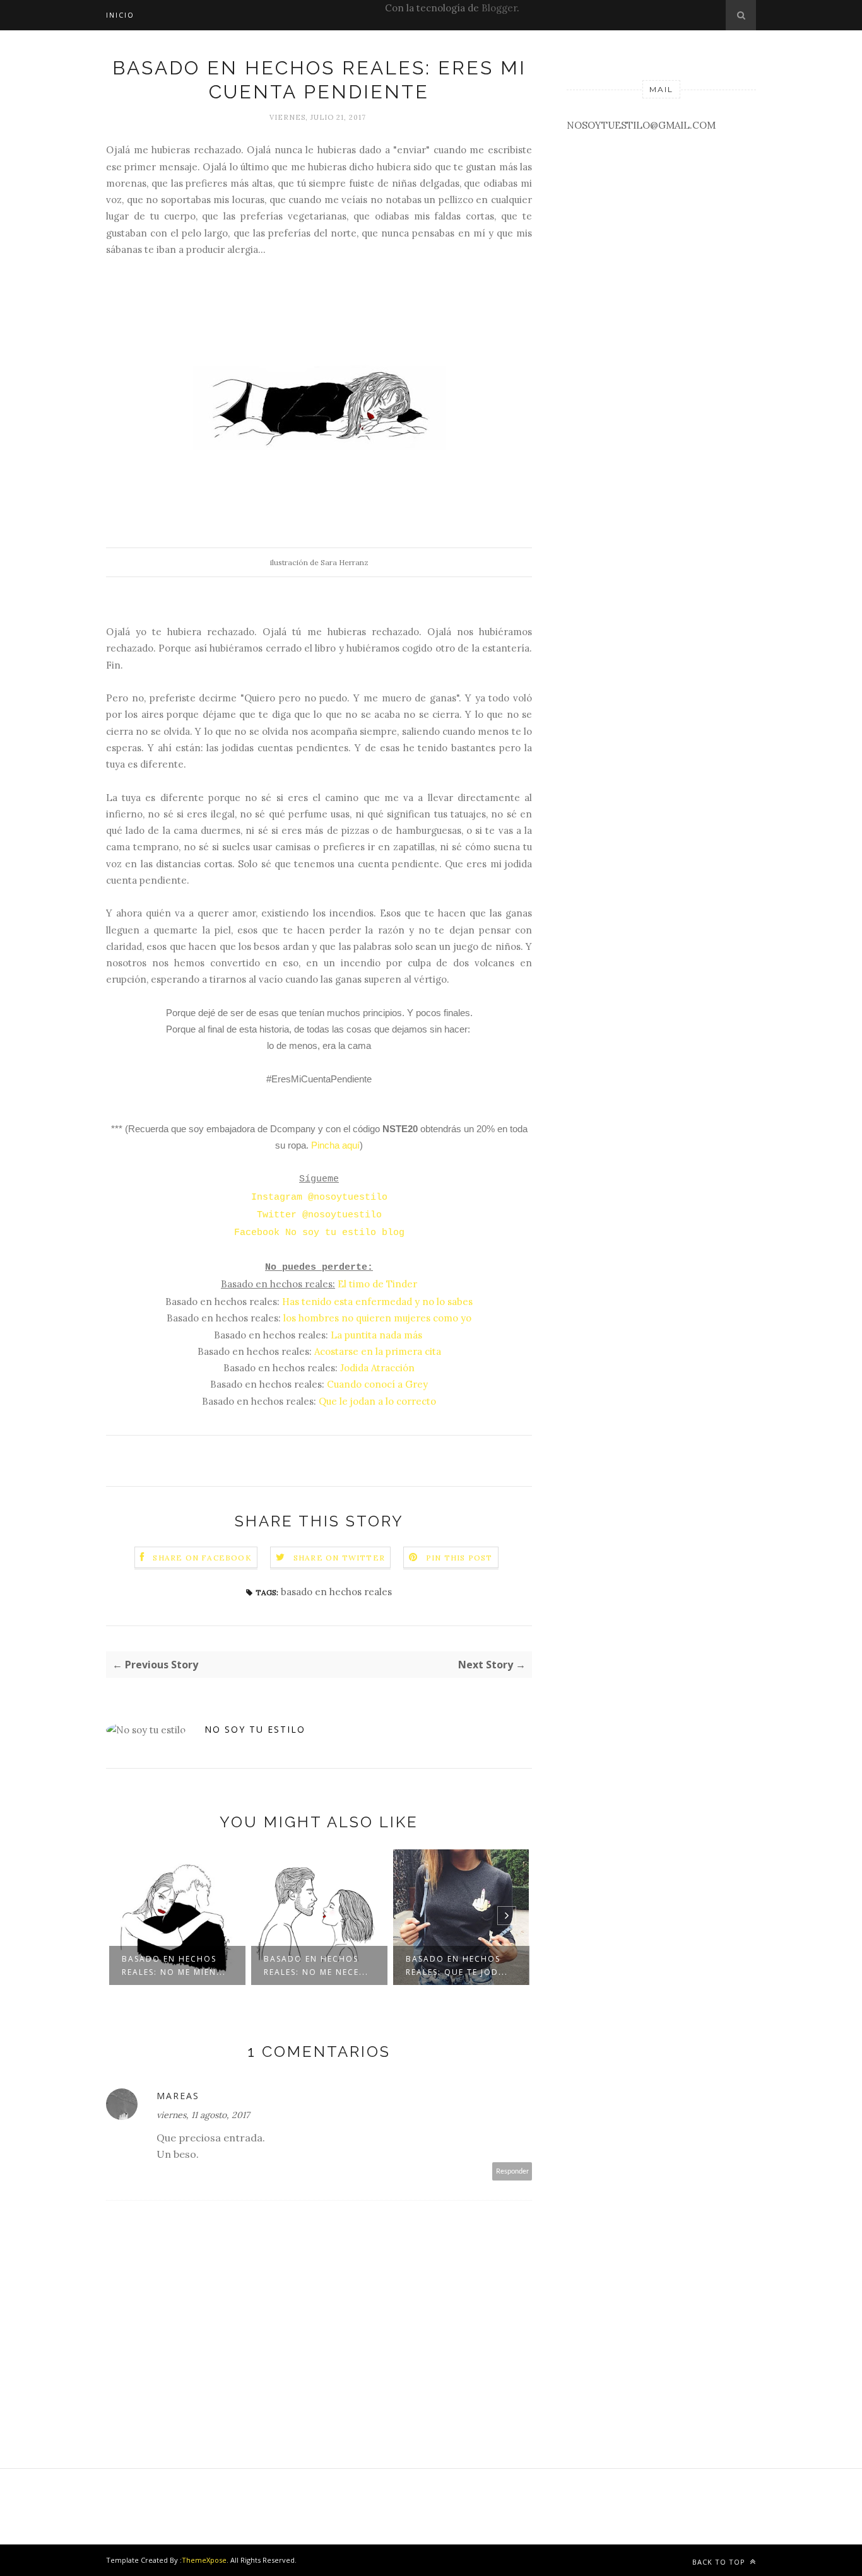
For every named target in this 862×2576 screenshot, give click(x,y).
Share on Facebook (202, 1558)
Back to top (720, 2562)
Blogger (499, 8)
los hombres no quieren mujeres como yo (377, 1318)
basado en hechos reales (336, 1592)
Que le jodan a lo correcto (377, 1401)
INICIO (120, 15)
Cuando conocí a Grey (377, 1384)
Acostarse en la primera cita (378, 1351)
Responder (512, 2171)
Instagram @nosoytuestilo (319, 1197)
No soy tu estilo (255, 1729)
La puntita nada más (376, 1335)
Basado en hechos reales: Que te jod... (457, 1965)
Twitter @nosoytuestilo (319, 1215)
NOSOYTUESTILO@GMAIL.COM (641, 125)
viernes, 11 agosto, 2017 (203, 2115)
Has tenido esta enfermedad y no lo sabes (377, 1302)
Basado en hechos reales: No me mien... (174, 1965)
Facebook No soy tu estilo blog (319, 1233)
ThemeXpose (204, 2560)
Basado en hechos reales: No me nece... (316, 1965)
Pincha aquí (335, 1145)
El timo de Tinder (377, 1284)
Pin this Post (459, 1558)
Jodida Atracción (377, 1368)
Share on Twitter (339, 1558)
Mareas (178, 2096)
